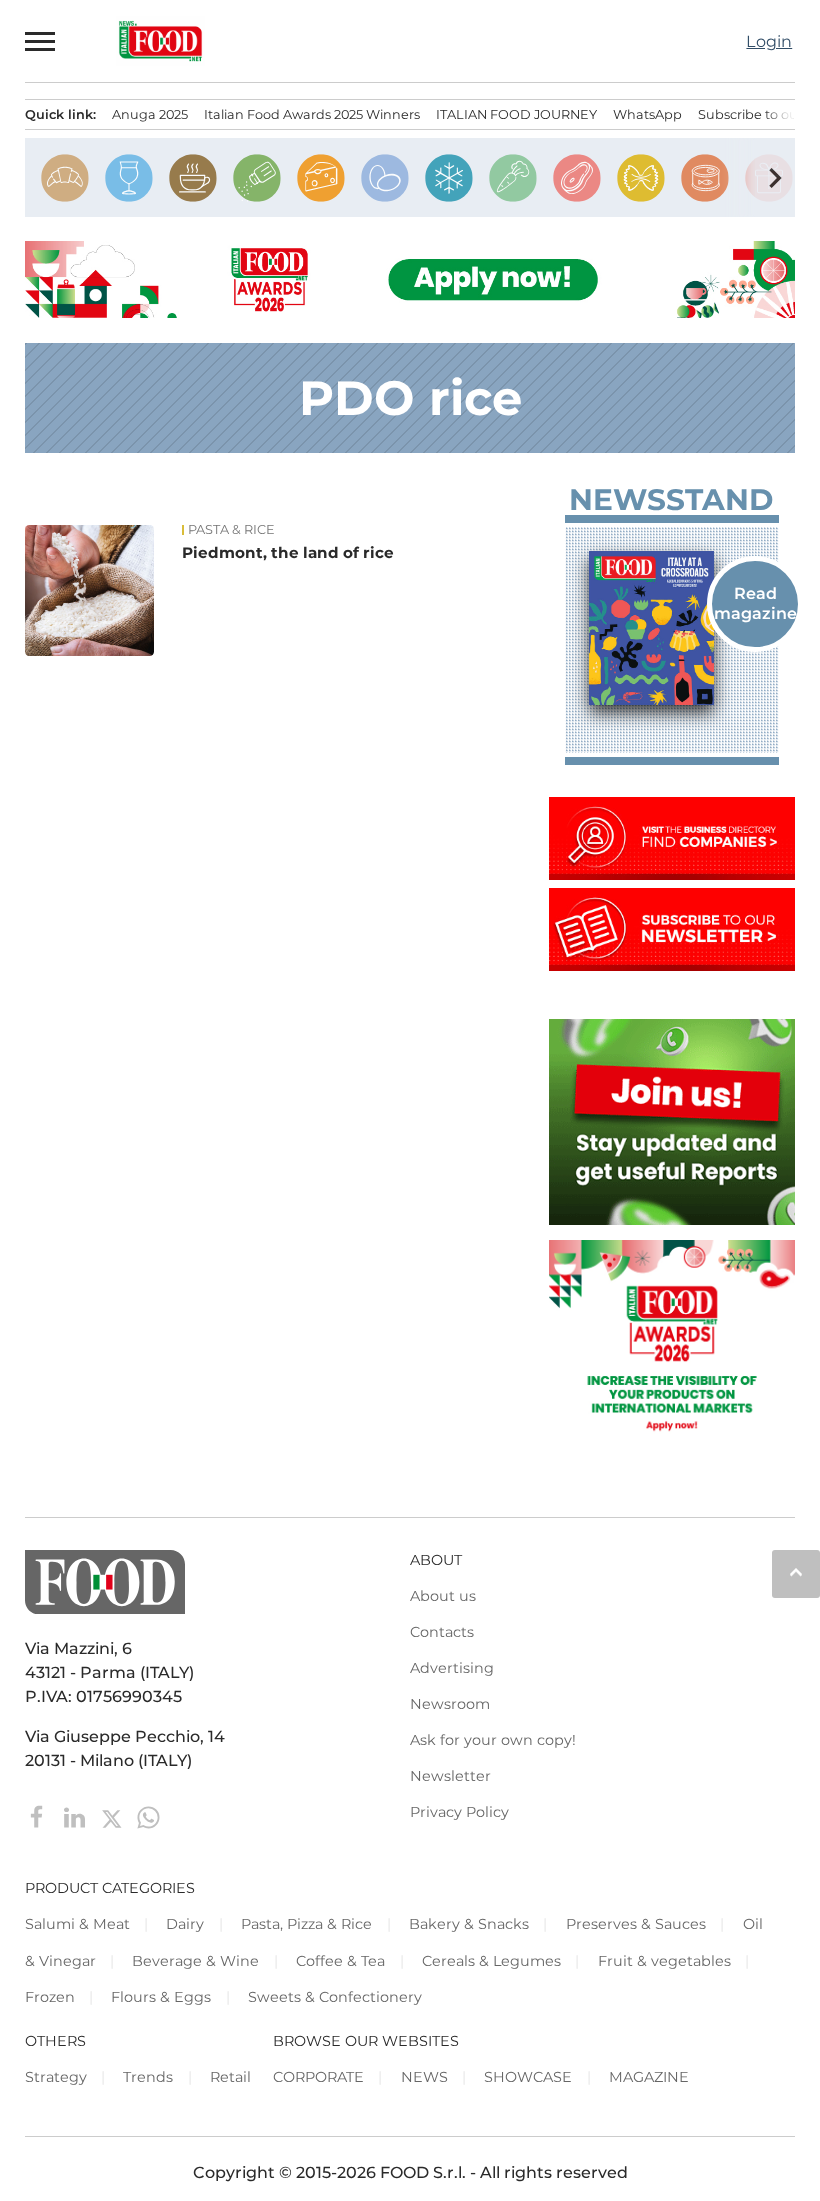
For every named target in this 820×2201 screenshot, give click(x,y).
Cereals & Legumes (491, 1961)
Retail (230, 2077)
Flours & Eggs (161, 1997)
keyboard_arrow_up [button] (796, 1572)
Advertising (452, 1668)
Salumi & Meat (77, 1924)
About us (443, 1596)
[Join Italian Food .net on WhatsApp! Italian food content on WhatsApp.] (672, 1219)
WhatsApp (647, 114)
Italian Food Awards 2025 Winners (312, 114)
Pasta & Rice (231, 530)
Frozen (50, 1997)
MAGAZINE (649, 2077)
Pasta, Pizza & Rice (306, 1924)
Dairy (185, 1924)
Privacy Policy (459, 1812)
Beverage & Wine (195, 1961)
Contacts (442, 1632)
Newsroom (450, 1704)
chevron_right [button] (775, 178)
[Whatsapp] (148, 1816)
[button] (41, 41)
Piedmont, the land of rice (288, 552)
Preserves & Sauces (636, 1924)
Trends (148, 2077)
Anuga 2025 (150, 114)
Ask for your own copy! (493, 1740)
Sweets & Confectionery (335, 1997)
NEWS (424, 2077)
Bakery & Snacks (469, 1924)
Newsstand (671, 500)
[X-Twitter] (113, 1816)
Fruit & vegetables (664, 1961)
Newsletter (450, 1776)
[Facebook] (39, 1816)
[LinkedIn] (76, 1816)
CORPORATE (318, 2077)
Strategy (56, 2077)
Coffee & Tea (340, 1961)
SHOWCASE (528, 2077)
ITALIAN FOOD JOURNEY (516, 114)
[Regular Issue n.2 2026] (672, 628)
